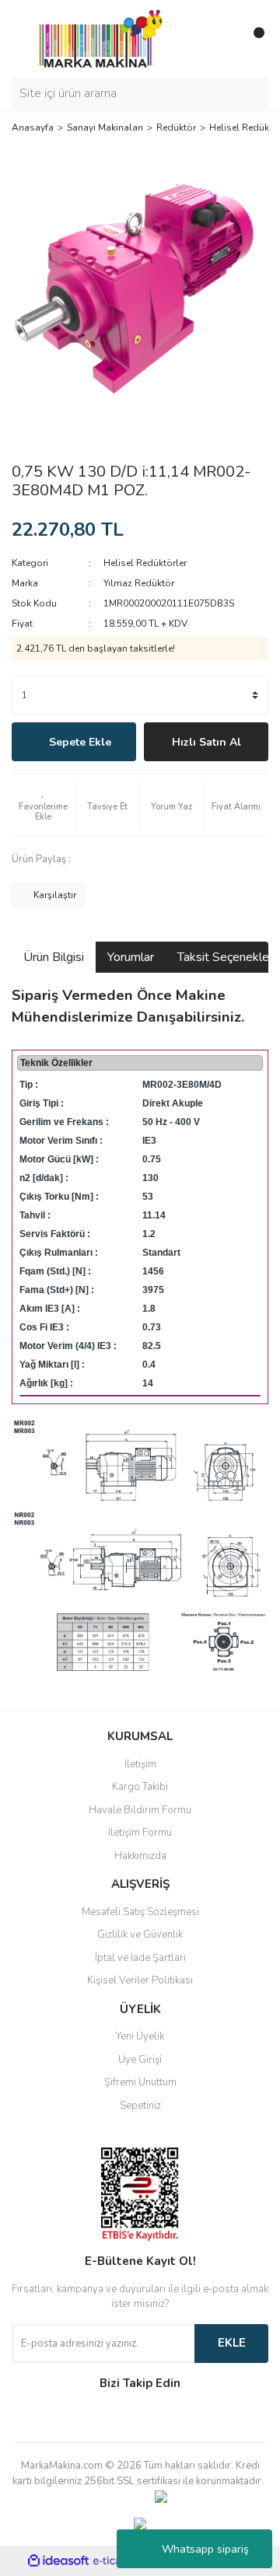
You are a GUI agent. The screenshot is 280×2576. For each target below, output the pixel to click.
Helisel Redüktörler (145, 563)
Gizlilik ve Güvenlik (140, 1935)
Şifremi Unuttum (140, 2082)
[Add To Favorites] (44, 805)
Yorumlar (131, 957)
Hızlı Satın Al (206, 742)
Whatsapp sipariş (205, 2549)
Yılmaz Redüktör (139, 583)
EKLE (232, 2343)
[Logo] (96, 38)
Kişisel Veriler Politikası (140, 1980)
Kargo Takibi (140, 1787)
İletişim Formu (140, 1833)
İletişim (140, 1764)
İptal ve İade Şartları (140, 1958)
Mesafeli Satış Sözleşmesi (140, 1912)
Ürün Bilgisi (54, 957)
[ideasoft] (58, 2561)
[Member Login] (222, 39)
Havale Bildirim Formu (140, 1810)
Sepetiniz (140, 2106)
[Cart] (253, 39)
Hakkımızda (140, 1856)
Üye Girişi (140, 2060)
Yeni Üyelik (140, 2036)
